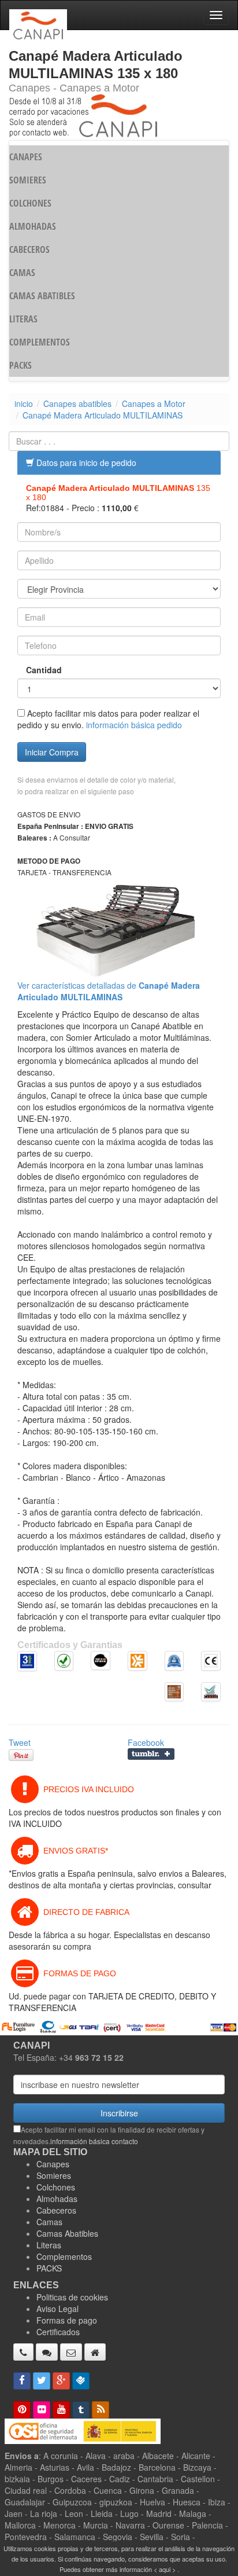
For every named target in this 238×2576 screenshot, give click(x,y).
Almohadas (57, 2199)
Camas (49, 2222)
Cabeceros (56, 2210)
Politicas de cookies (72, 2297)
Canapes (53, 2164)
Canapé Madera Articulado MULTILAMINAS (103, 415)
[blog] (101, 2410)
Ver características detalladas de (109, 991)
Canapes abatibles (77, 403)
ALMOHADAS (33, 226)
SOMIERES (28, 180)
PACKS (21, 365)
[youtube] (61, 2410)
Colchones (56, 2187)
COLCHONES (30, 203)
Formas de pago (67, 2320)
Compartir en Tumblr (151, 1754)
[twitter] (42, 2381)
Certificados (58, 2332)
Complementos (64, 2256)
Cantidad (44, 670)
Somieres (54, 2175)
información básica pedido (134, 725)
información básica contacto (94, 2141)
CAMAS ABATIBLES (42, 296)
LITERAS (23, 319)
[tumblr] (81, 2410)
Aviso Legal (57, 2309)
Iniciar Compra (52, 752)
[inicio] (95, 2352)
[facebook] (22, 2381)
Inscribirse (119, 2113)
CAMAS (22, 273)
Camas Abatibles (67, 2233)
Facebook (146, 1742)
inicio (24, 403)
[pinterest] (22, 2410)
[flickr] (42, 2410)
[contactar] (71, 2352)
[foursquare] (81, 2381)
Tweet (20, 1742)
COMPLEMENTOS (40, 342)
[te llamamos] (23, 2352)
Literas (49, 2245)
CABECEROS (29, 249)
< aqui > (165, 2569)
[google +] (61, 2381)
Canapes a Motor (154, 403)
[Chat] (47, 2352)
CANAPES (26, 157)
